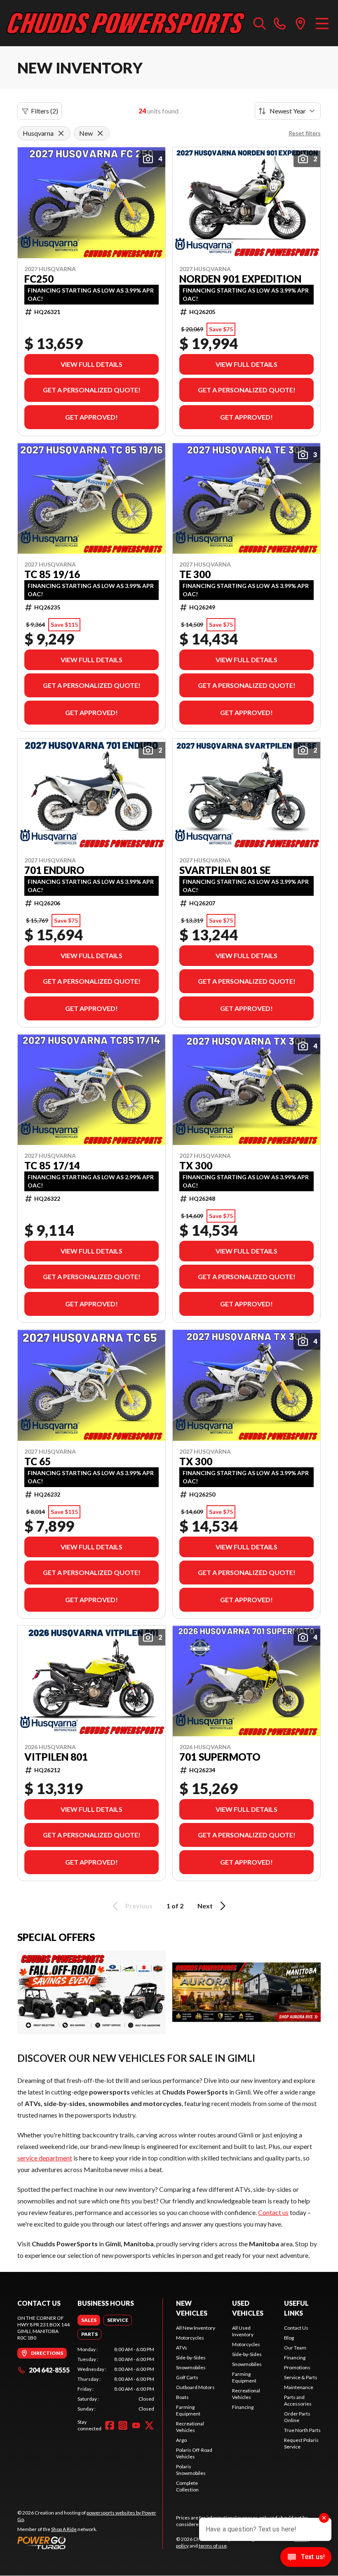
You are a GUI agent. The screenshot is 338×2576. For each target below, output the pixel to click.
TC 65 (38, 1462)
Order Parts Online (297, 2417)
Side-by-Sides (191, 2358)
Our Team (295, 2348)
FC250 (39, 279)
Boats (182, 2397)
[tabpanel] (116, 2379)
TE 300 (195, 574)
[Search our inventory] (260, 23)
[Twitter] (149, 2425)
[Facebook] (110, 2425)
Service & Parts (301, 2377)
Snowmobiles (191, 2367)
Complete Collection (187, 2486)
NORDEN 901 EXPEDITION (240, 279)
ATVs (182, 2348)
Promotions (297, 2367)
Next (205, 1906)
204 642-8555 (49, 2370)
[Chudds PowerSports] (126, 23)
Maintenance (299, 2387)
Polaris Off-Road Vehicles (194, 2453)
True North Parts (302, 2430)
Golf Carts (187, 2377)
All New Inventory (196, 2328)
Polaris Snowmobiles (191, 2470)
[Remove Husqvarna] (61, 133)
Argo (181, 2440)
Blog (289, 2338)
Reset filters (305, 133)
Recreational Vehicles (190, 2427)
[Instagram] (123, 2425)
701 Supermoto (220, 1757)
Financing (243, 2407)
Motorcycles (190, 2338)
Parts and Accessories (298, 2400)
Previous (139, 1906)
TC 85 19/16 (52, 574)
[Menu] (322, 23)
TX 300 (196, 1166)
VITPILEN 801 (56, 1757)
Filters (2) (45, 111)
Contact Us (296, 2328)
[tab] (89, 2320)
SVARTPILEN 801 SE (225, 870)
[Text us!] (306, 2558)
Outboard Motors (195, 2387)
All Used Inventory (243, 2331)
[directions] (300, 23)
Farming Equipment (188, 2410)
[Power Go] (90, 2543)
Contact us (273, 2212)
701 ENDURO (54, 870)
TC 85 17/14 (52, 1166)
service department (45, 2158)
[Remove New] (100, 133)
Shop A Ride (64, 2529)
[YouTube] (136, 2425)
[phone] (280, 23)
